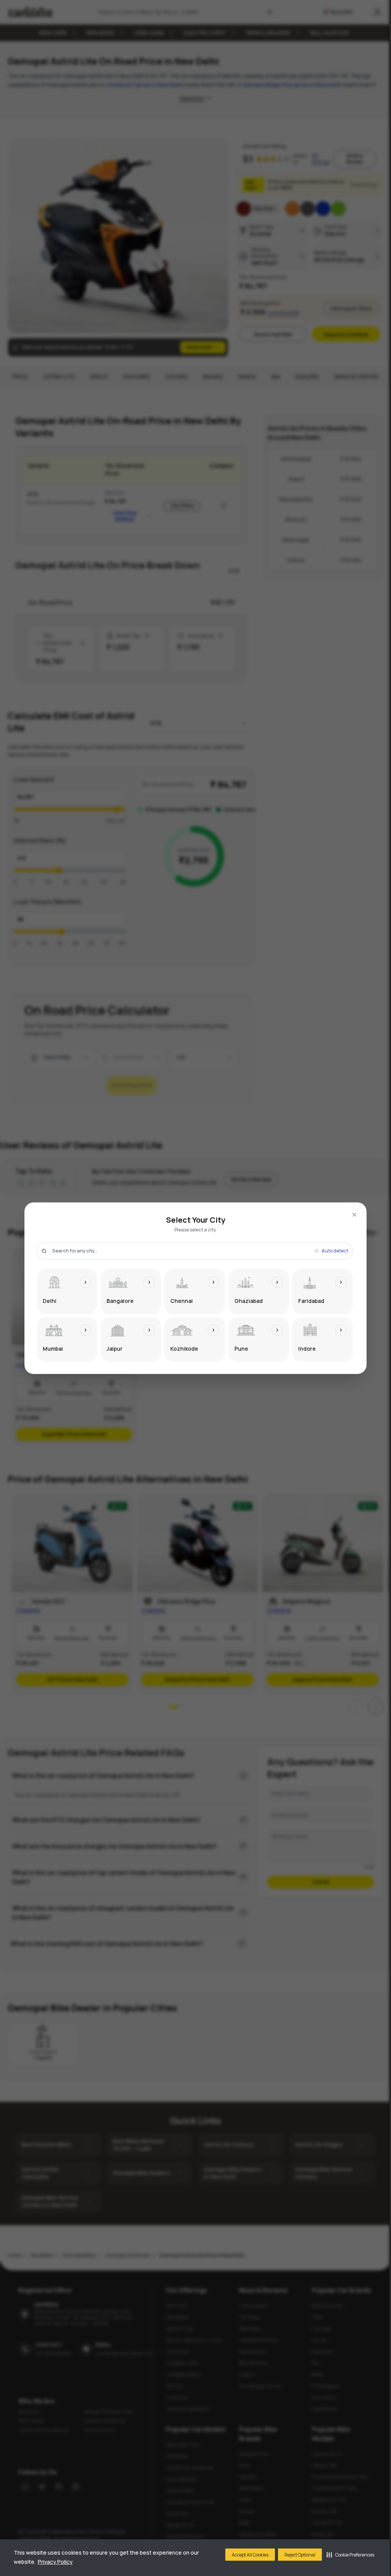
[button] (350, 2555)
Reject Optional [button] (300, 2555)
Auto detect (335, 1251)
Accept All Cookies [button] (250, 2555)
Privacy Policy (55, 2562)
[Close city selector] (354, 1215)
